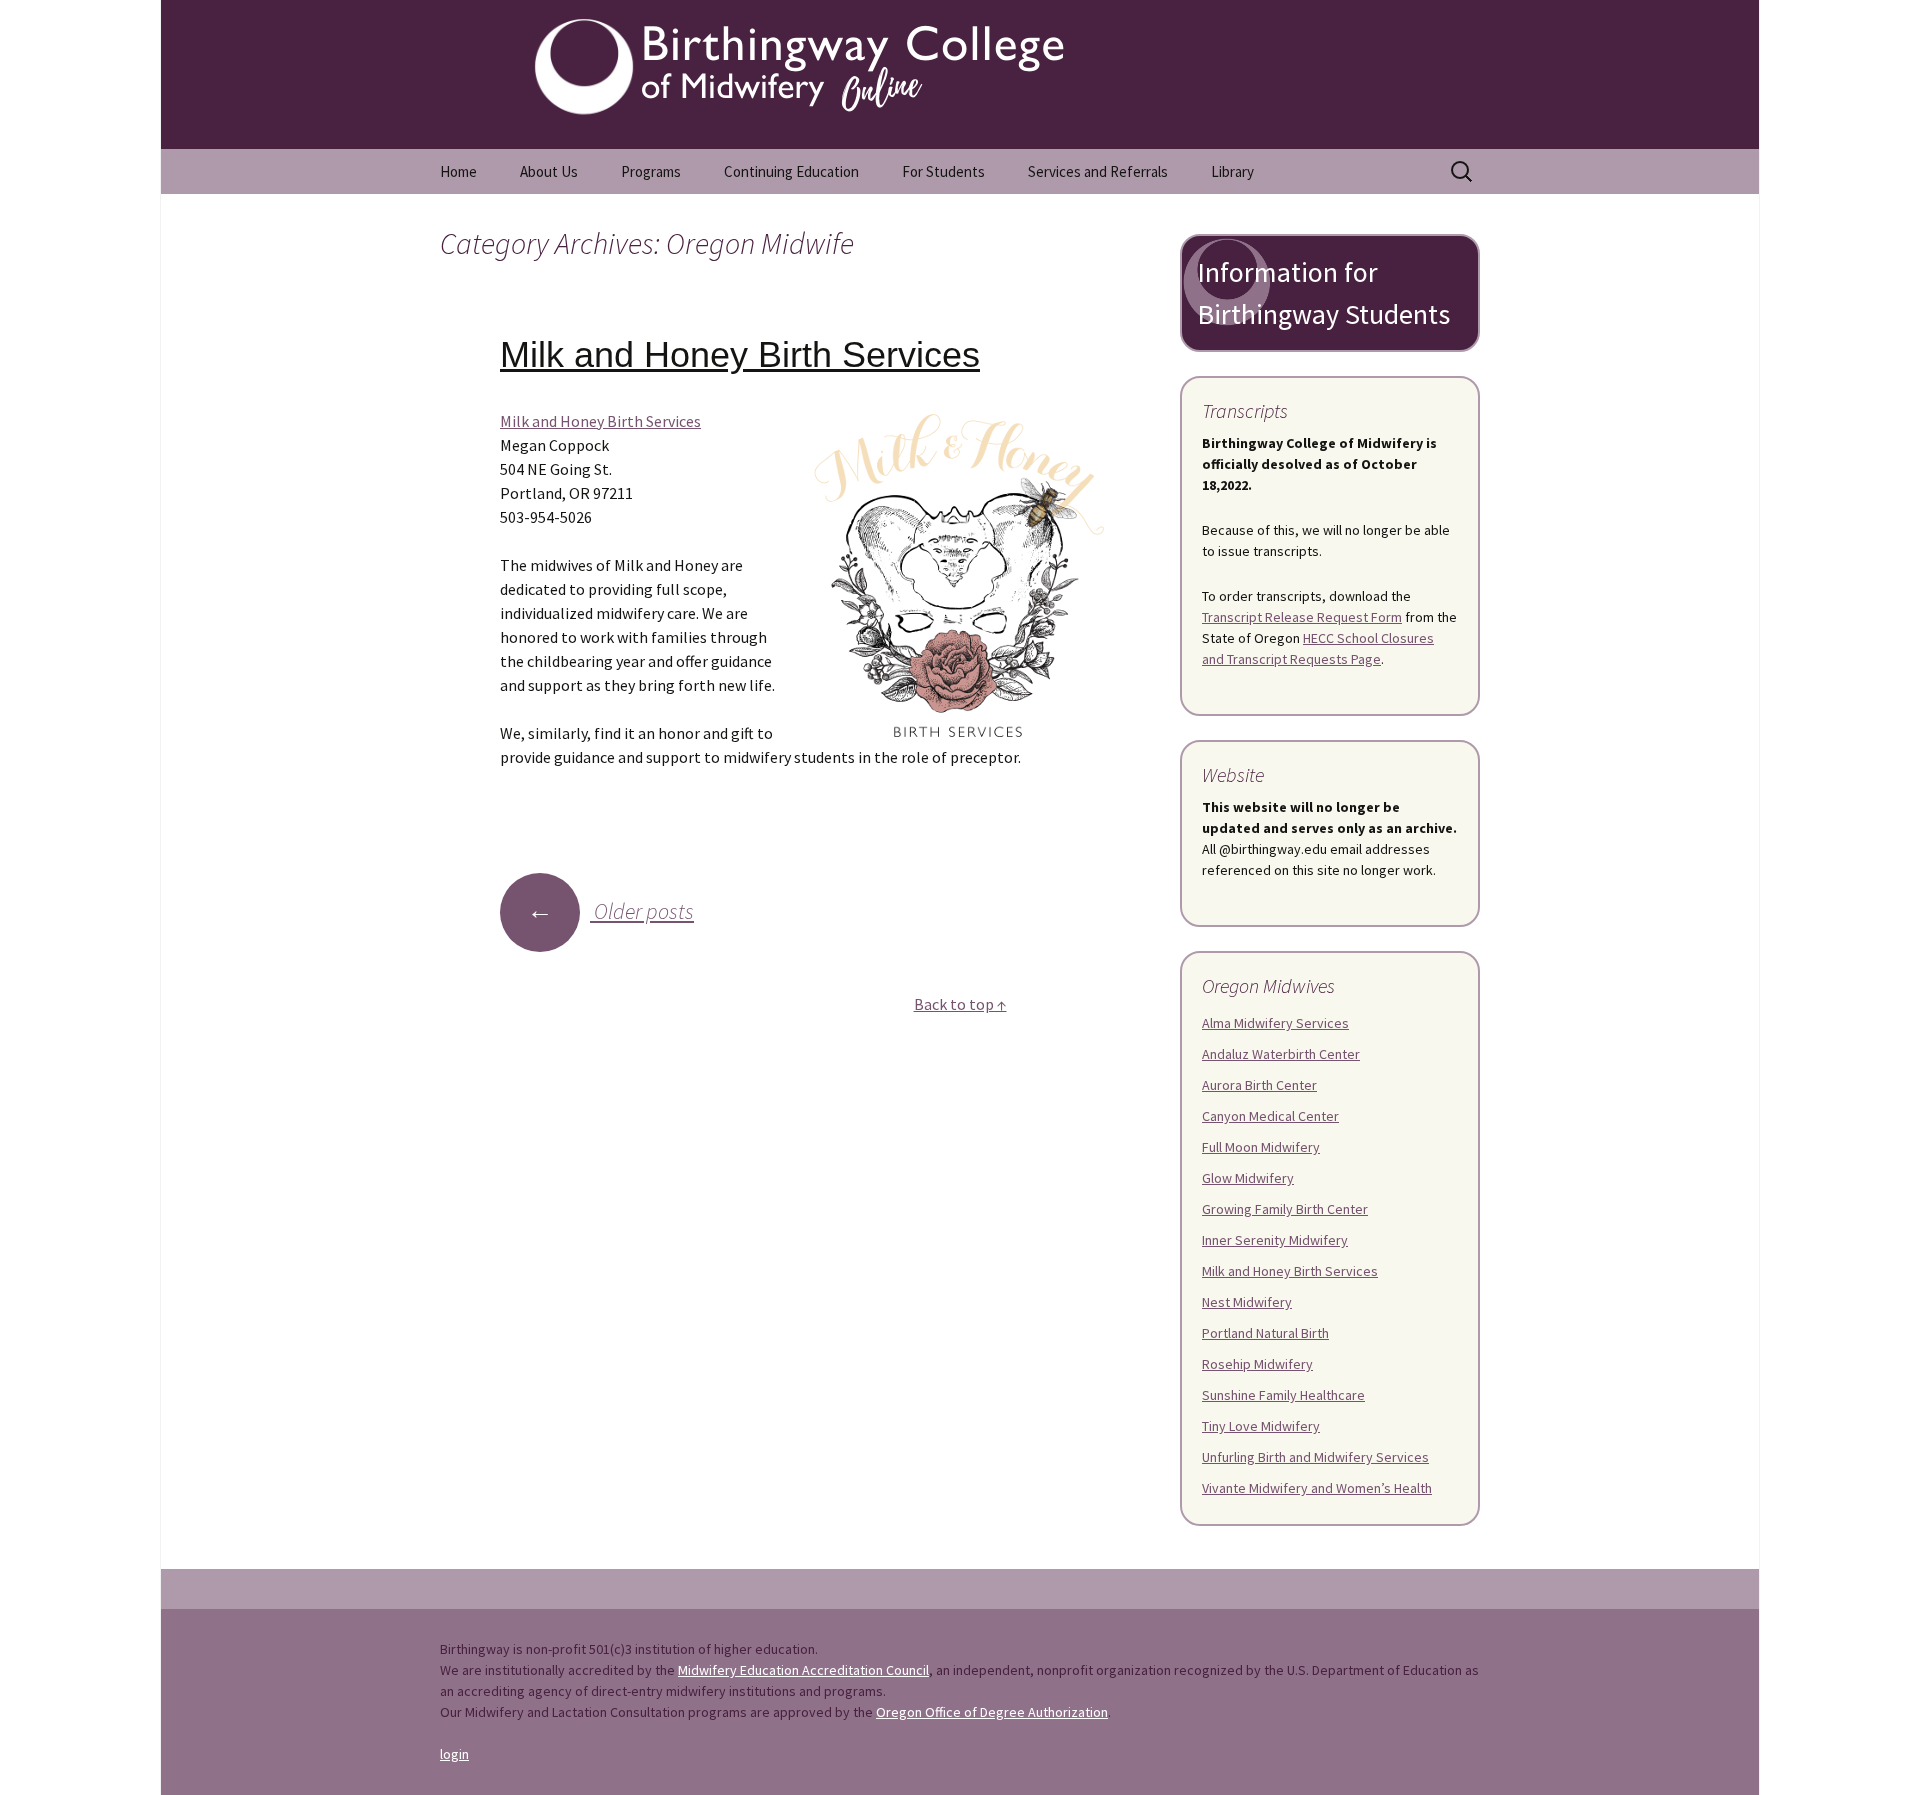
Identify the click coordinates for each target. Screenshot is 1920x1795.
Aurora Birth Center (1259, 1085)
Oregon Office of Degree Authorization (992, 1712)
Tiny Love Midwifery (1261, 1426)
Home (458, 171)
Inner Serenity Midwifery (1275, 1240)
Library (1232, 171)
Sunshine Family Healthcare (1283, 1395)
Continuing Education (791, 171)
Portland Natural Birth (1265, 1333)
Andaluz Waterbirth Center (1281, 1054)
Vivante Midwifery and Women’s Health (1317, 1488)
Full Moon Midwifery (1261, 1147)
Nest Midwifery (1247, 1302)
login (454, 1754)
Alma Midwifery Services (1275, 1023)
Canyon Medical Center (1270, 1116)
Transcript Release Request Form (1302, 617)
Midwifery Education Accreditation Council (803, 1670)
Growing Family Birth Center (1285, 1209)
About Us (549, 171)
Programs (651, 171)
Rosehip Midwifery (1257, 1364)
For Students (943, 171)
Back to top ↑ (960, 1004)
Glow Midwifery (1248, 1178)
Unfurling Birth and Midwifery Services (1315, 1457)
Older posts (610, 911)
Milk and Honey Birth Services (740, 354)
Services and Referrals (1098, 171)
